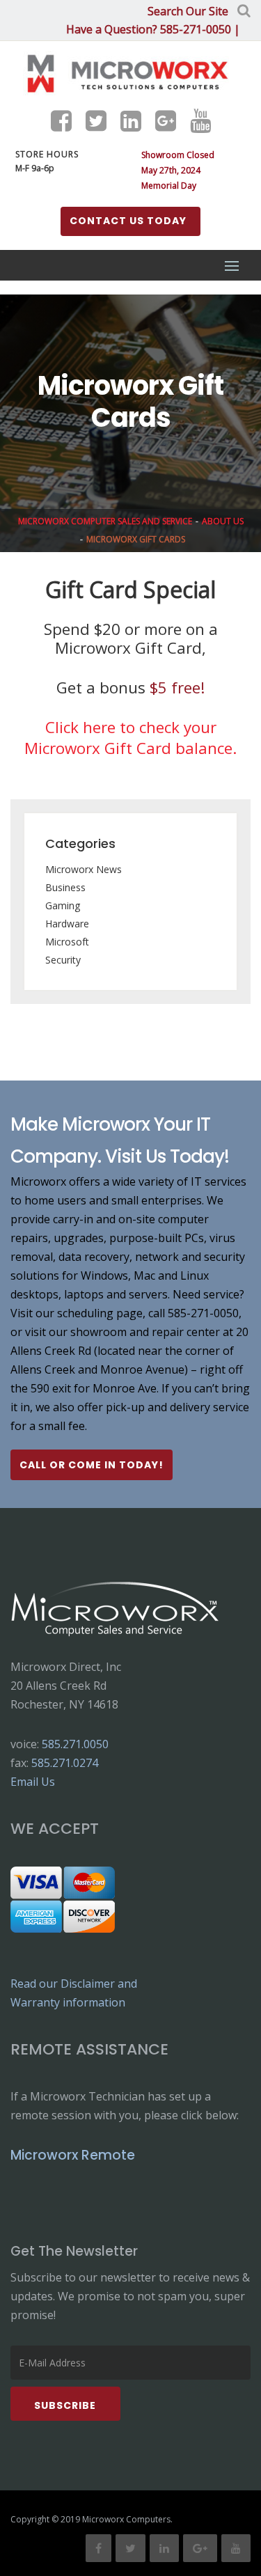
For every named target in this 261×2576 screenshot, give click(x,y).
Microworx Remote (73, 2155)
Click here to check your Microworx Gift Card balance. (130, 738)
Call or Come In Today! (92, 1465)
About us (223, 521)
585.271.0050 (75, 1744)
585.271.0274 (65, 1763)
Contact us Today (128, 221)
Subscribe (65, 2405)
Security (63, 960)
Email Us (33, 1782)
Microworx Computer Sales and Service (105, 521)
